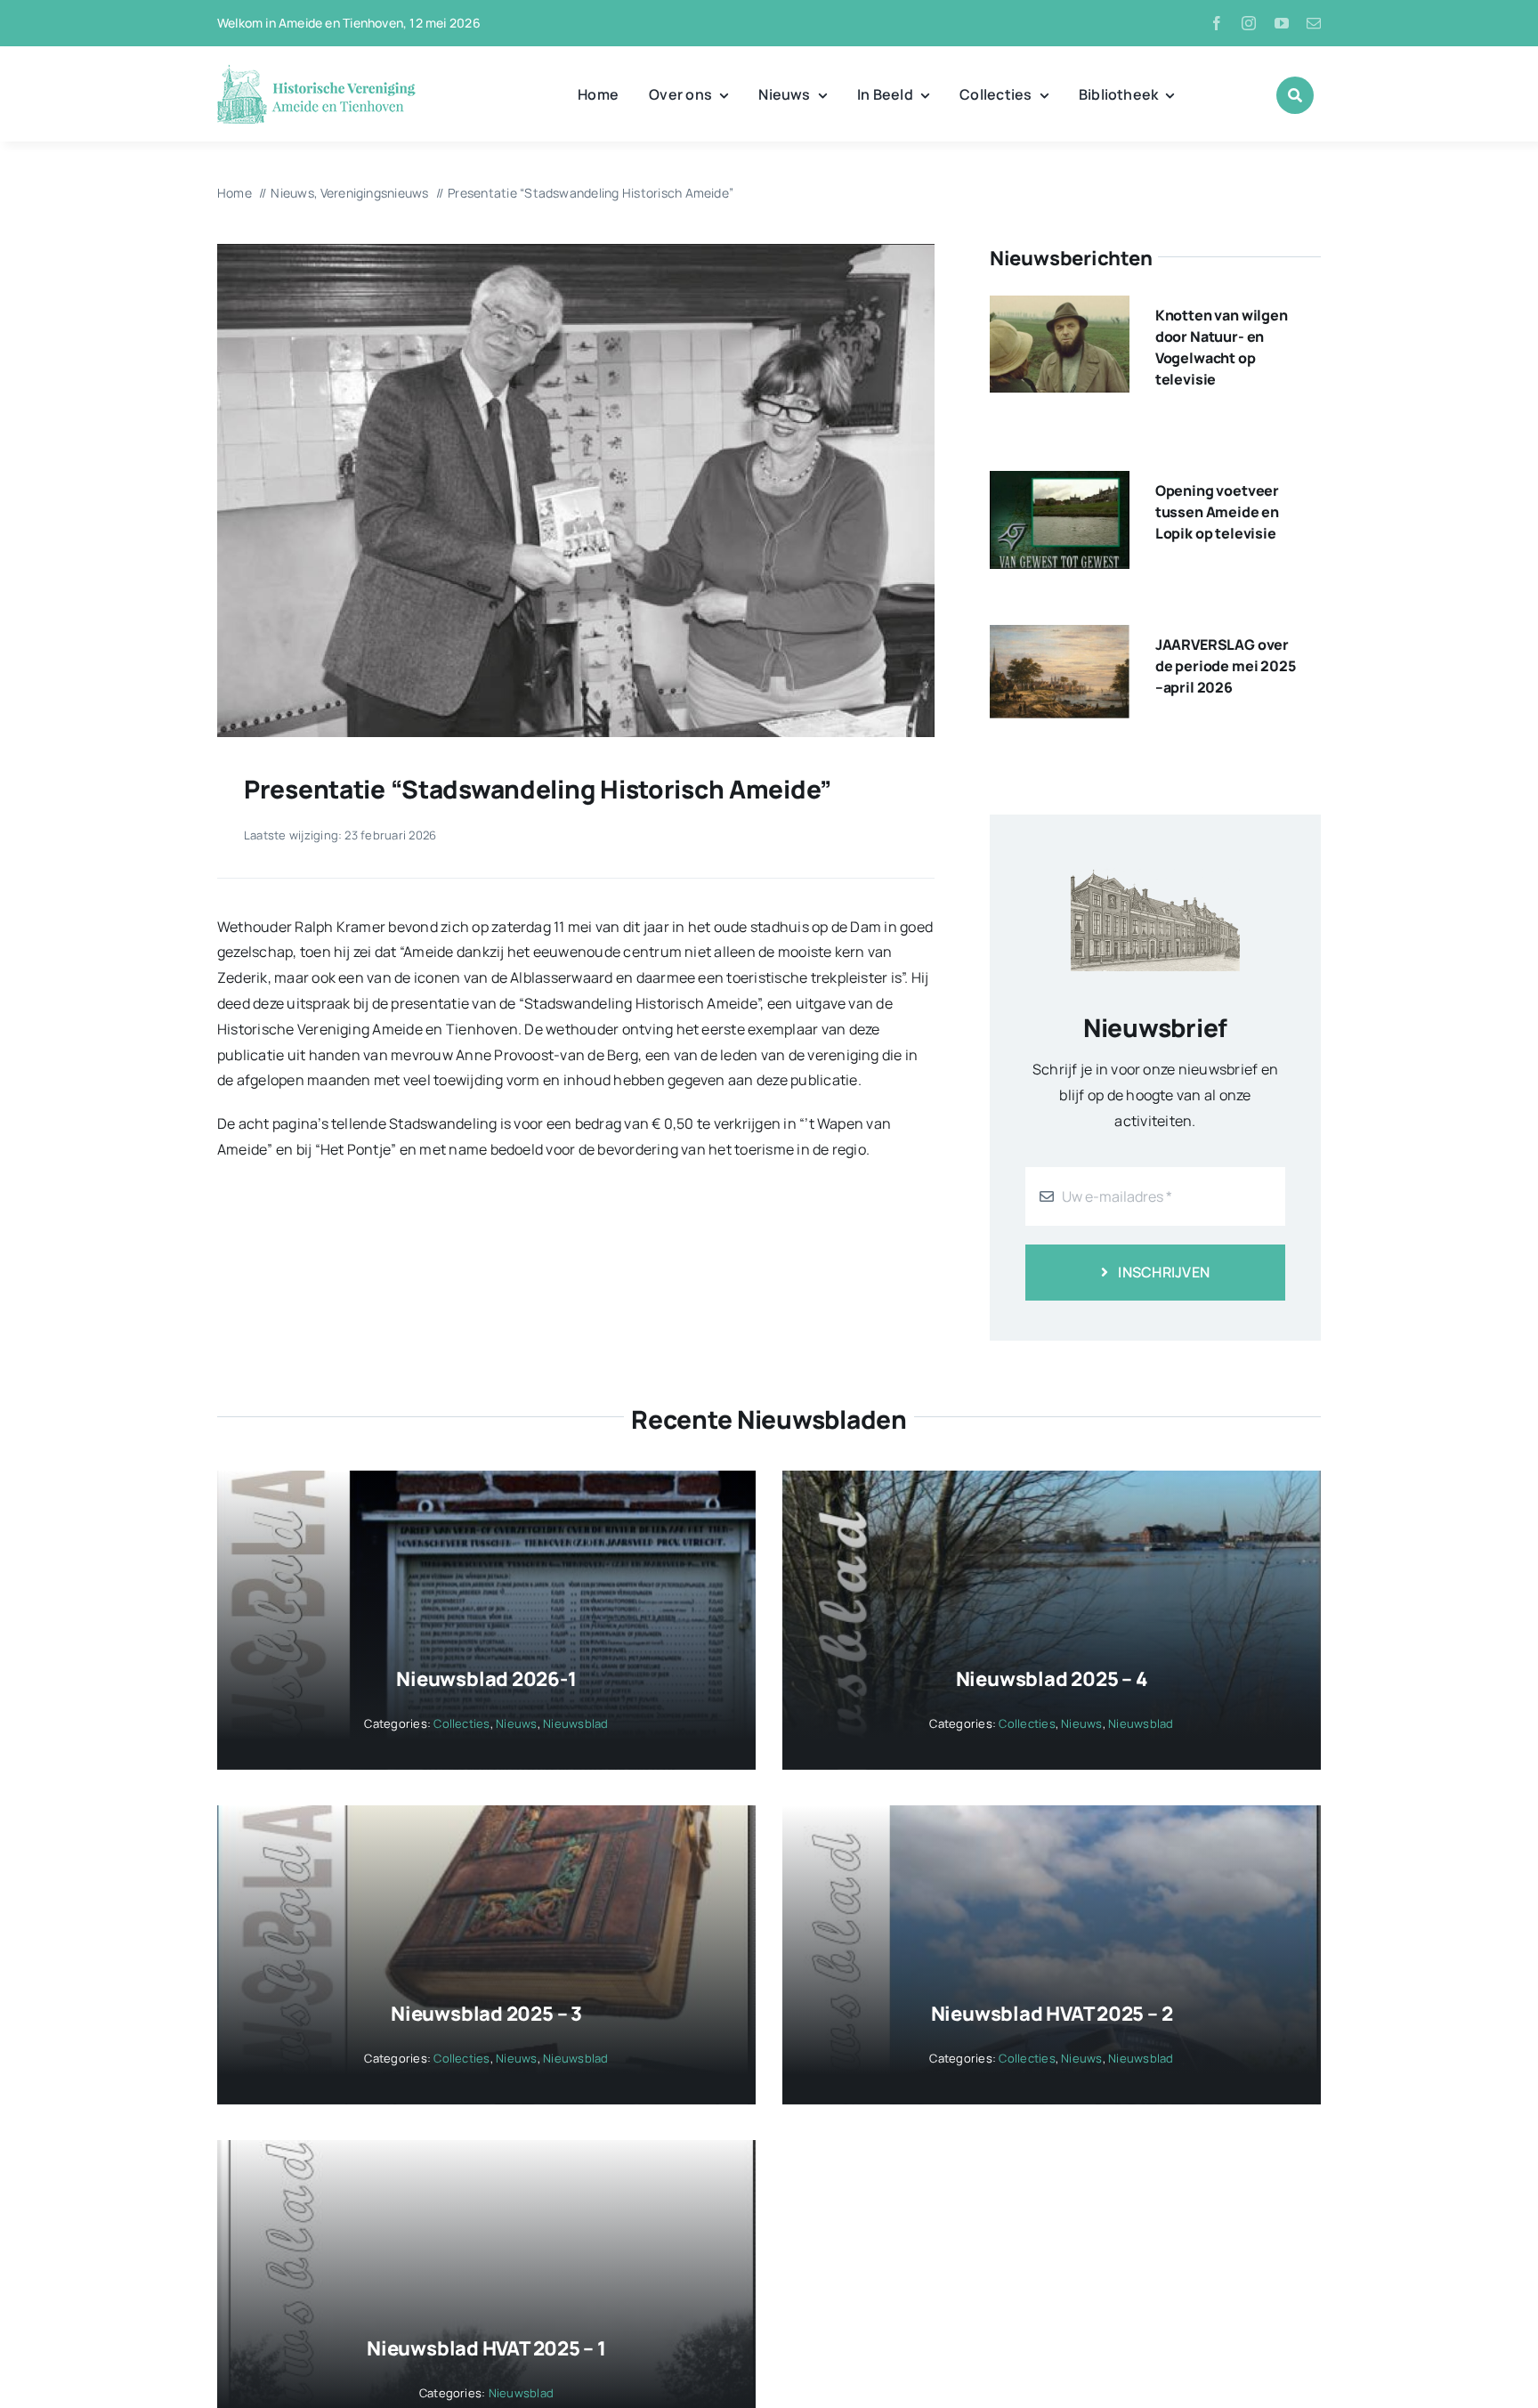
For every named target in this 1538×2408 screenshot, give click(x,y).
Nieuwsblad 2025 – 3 (486, 2014)
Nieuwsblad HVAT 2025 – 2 (1052, 2014)
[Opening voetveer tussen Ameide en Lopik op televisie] (1060, 483)
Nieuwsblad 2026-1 (486, 1679)
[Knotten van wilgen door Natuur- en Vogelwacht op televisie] (1060, 308)
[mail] (1314, 23)
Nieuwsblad (575, 1723)
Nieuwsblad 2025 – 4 (1052, 1679)
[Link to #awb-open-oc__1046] (1295, 95)
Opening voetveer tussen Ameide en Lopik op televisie (1217, 512)
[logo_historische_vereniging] (316, 71)
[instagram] (1249, 23)
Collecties (461, 1723)
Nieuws (516, 1723)
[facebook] (1217, 23)
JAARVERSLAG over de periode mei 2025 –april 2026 (1226, 666)
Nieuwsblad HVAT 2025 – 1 (486, 2348)
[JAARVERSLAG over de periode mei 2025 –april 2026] (1060, 637)
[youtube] (1282, 23)
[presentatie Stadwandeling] (576, 251)
